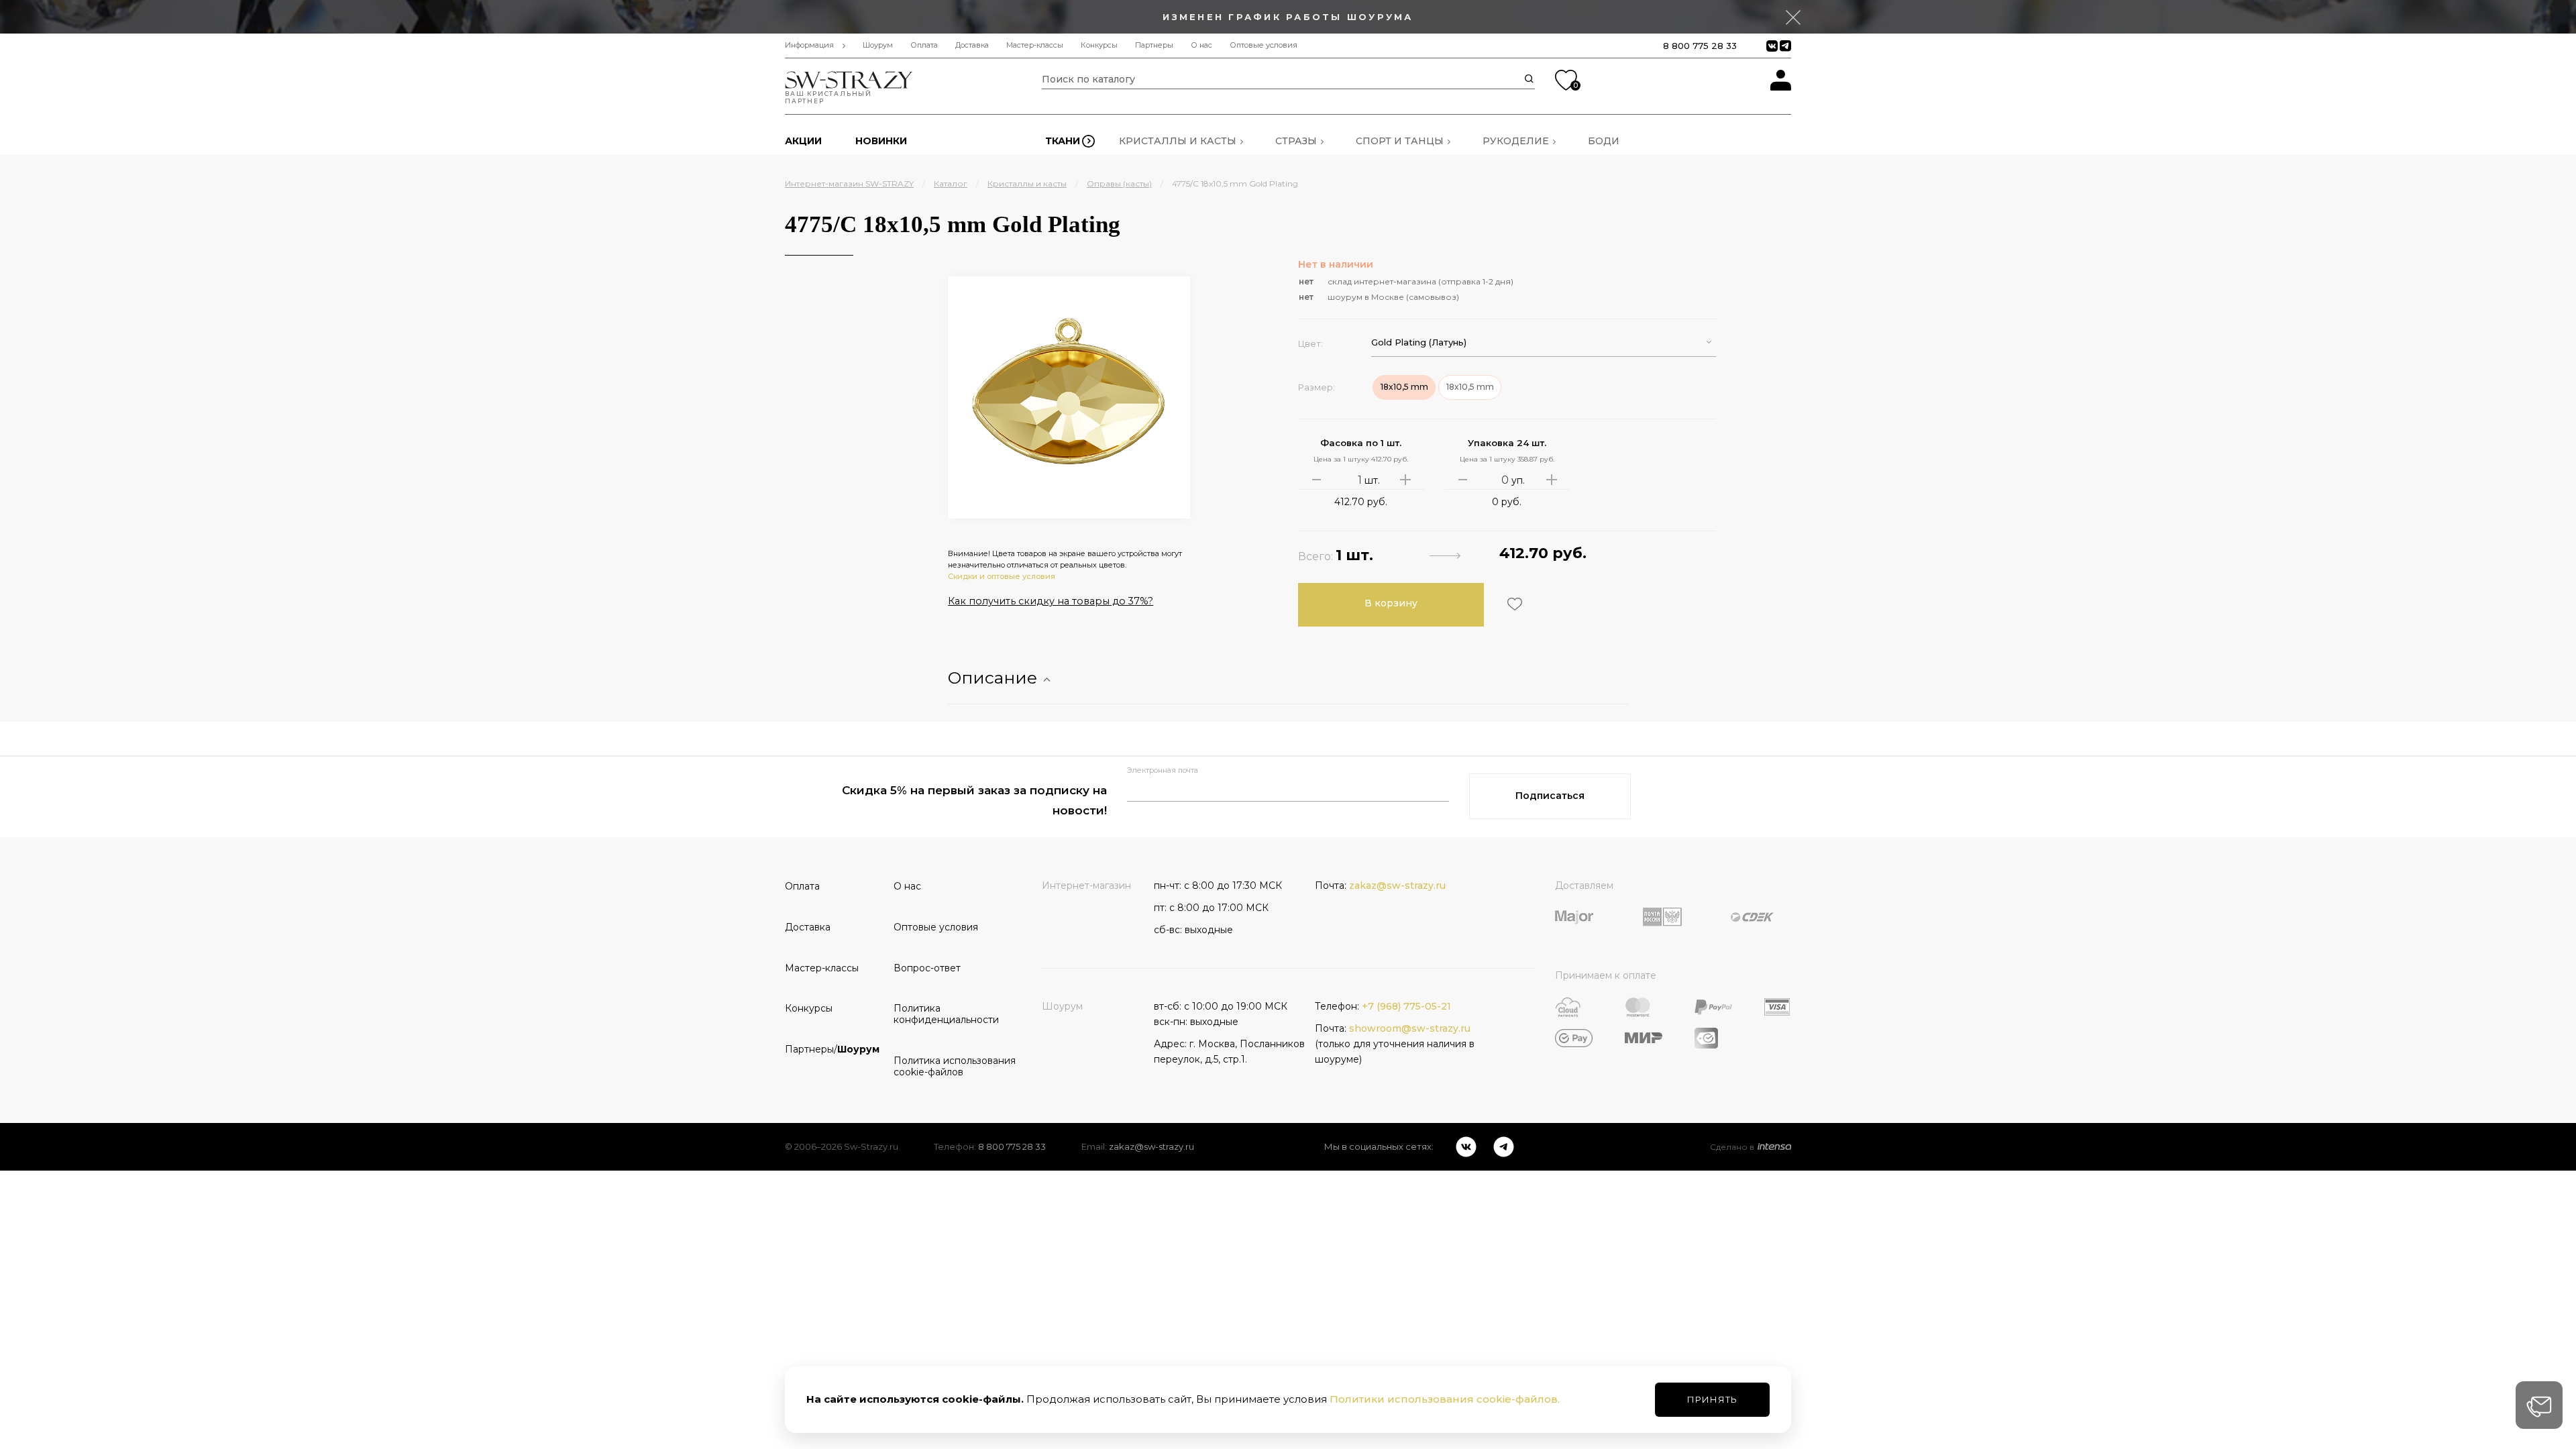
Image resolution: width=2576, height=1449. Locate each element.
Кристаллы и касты (1178, 141)
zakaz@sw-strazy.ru (1397, 885)
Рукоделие (1516, 141)
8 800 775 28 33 (1700, 46)
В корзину (1391, 603)
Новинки (881, 141)
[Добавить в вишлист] (1513, 604)
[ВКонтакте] (1466, 1147)
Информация (809, 45)
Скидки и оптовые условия (1002, 576)
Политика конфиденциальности (943, 1014)
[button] (1544, 342)
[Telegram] (1504, 1147)
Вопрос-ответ (927, 968)
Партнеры (1154, 45)
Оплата (924, 45)
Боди (1604, 141)
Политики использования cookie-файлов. (1445, 1399)
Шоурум (878, 45)
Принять (1712, 1399)
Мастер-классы (1035, 45)
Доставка (972, 45)
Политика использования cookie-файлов (943, 1066)
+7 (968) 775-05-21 (1406, 1006)
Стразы (1296, 141)
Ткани (1063, 141)
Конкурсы (1099, 45)
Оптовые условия (1264, 45)
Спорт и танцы (1400, 141)
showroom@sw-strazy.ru (1410, 1028)
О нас (1201, 45)
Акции (803, 141)
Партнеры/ (832, 1049)
